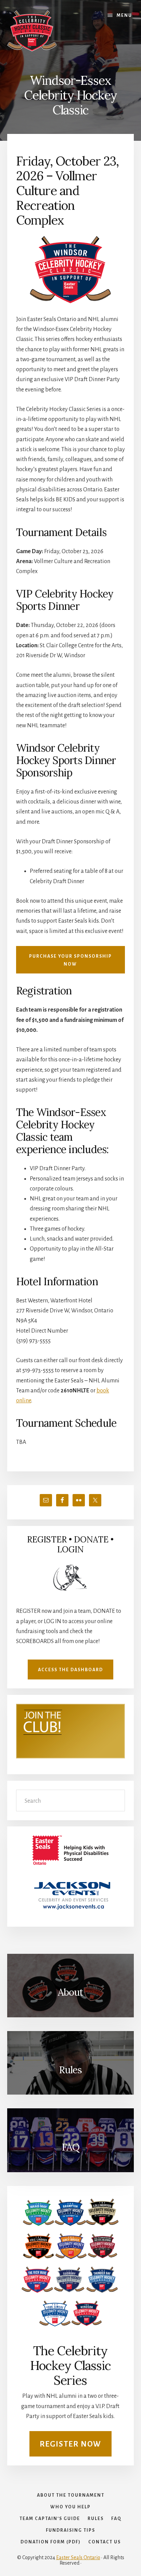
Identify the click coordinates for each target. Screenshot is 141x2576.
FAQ (70, 2147)
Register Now (70, 2444)
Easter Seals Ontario (78, 2557)
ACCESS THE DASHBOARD (70, 1670)
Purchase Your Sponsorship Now (70, 960)
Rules (70, 2070)
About (70, 1992)
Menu (124, 15)
